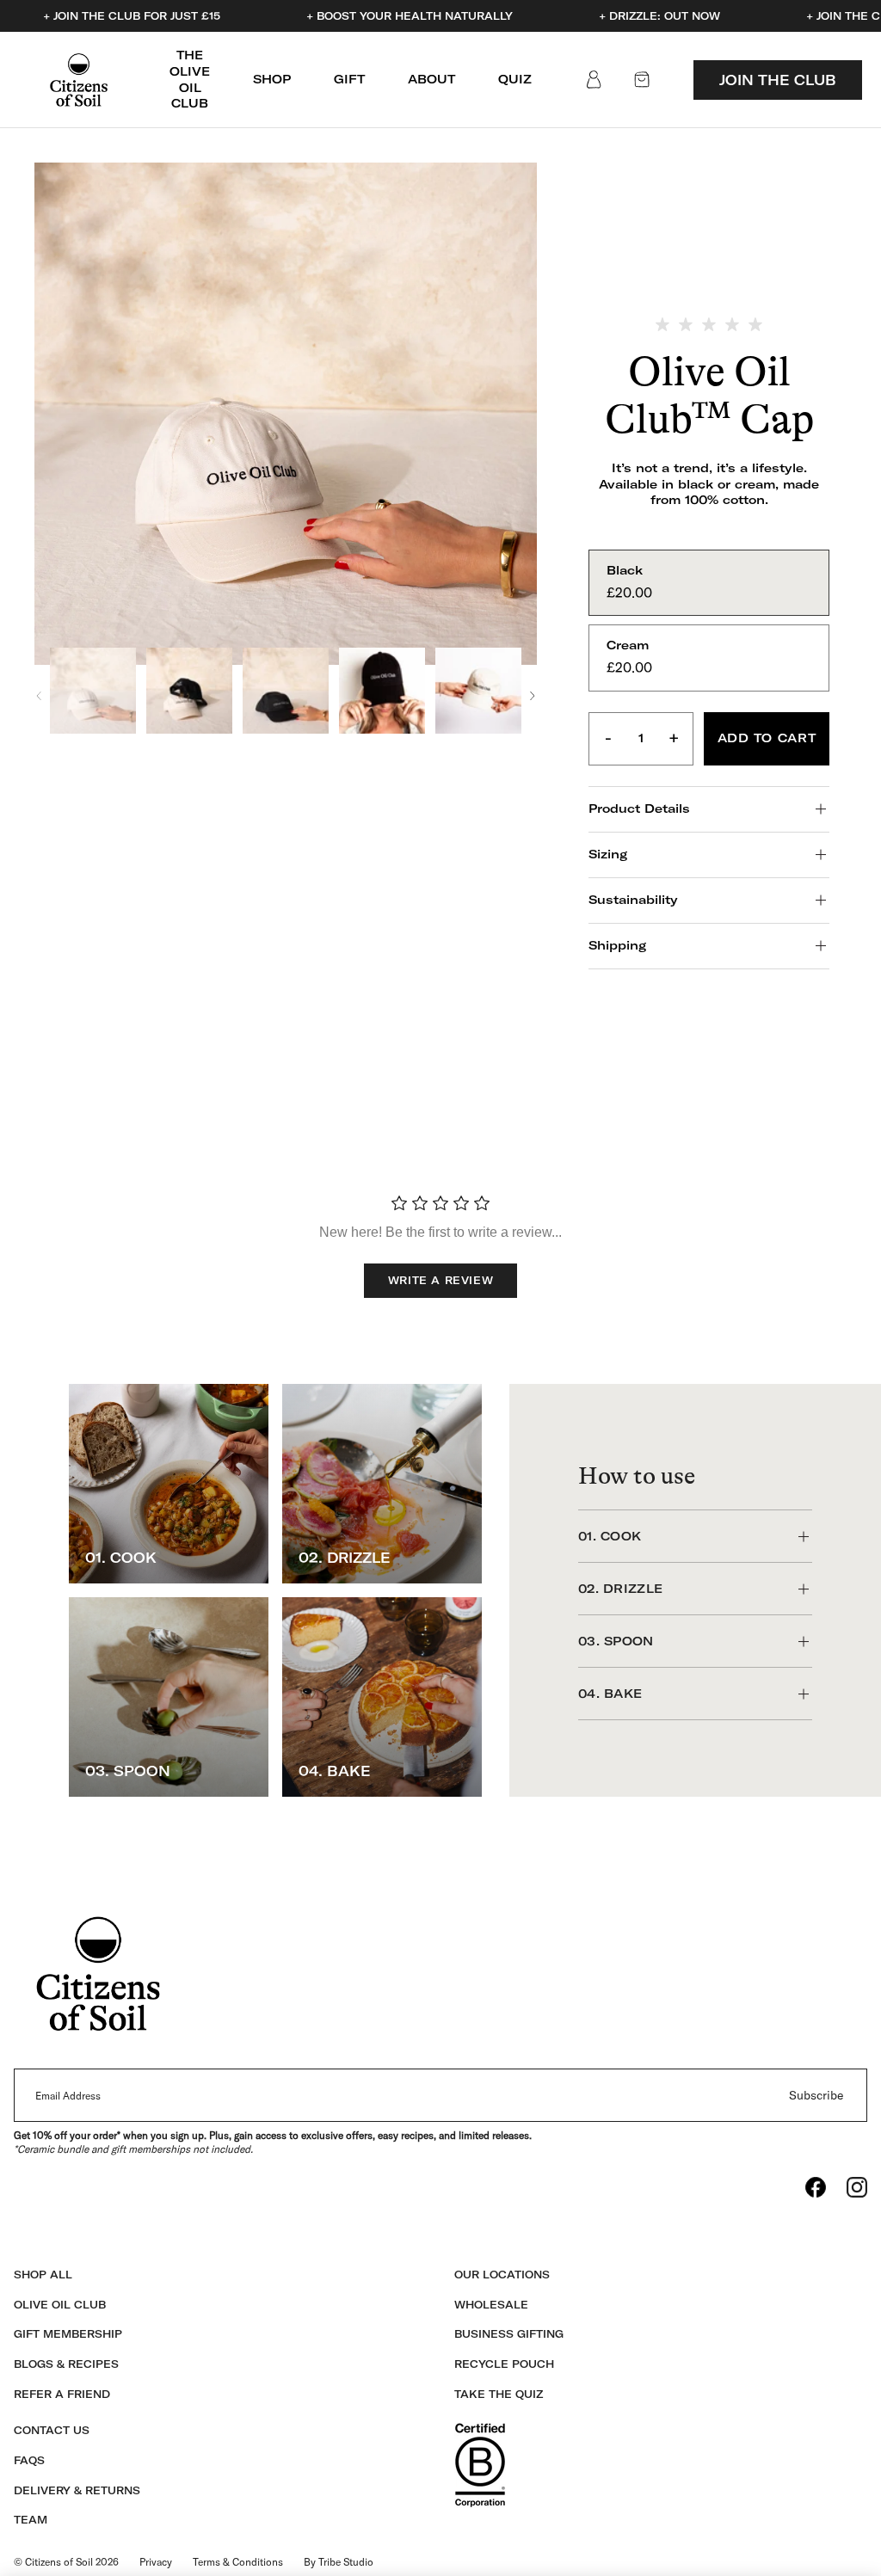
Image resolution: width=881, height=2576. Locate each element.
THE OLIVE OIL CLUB (190, 79)
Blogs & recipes (66, 2364)
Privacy (156, 2562)
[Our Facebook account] (816, 2187)
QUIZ (515, 79)
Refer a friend (62, 2394)
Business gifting (509, 2334)
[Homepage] (79, 80)
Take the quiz (499, 2394)
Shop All (43, 2275)
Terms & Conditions (238, 2562)
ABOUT (431, 79)
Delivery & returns (77, 2490)
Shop (272, 79)
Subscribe (816, 2095)
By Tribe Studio (339, 2562)
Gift (349, 79)
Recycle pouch (504, 2364)
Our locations (502, 2275)
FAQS (29, 2460)
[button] (93, 691)
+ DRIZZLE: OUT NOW (659, 16)
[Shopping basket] (642, 80)
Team (31, 2520)
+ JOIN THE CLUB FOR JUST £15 (132, 16)
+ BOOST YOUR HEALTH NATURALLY (410, 16)
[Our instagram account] (857, 2187)
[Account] (594, 80)
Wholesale (491, 2305)
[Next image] (533, 696)
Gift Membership (68, 2334)
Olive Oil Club (60, 2305)
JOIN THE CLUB (778, 80)
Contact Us (52, 2430)
